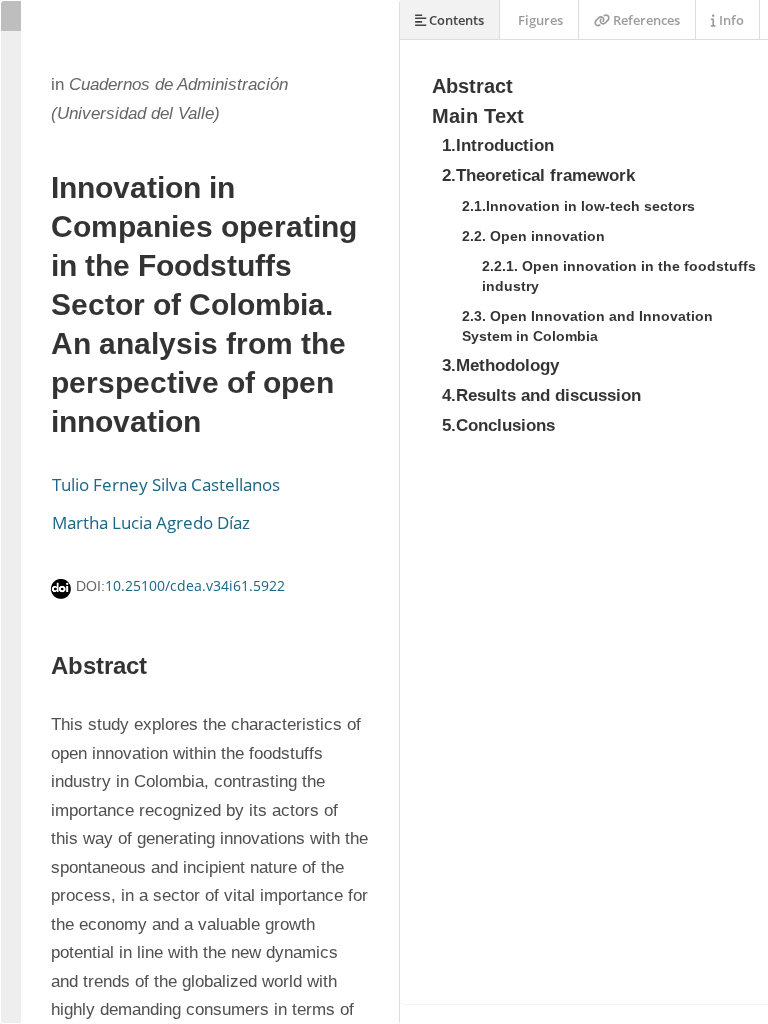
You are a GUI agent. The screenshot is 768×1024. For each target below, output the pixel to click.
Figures (539, 20)
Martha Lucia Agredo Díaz (151, 522)
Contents (455, 20)
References (645, 20)
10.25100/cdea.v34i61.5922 (195, 585)
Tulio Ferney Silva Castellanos (166, 484)
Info (730, 20)
